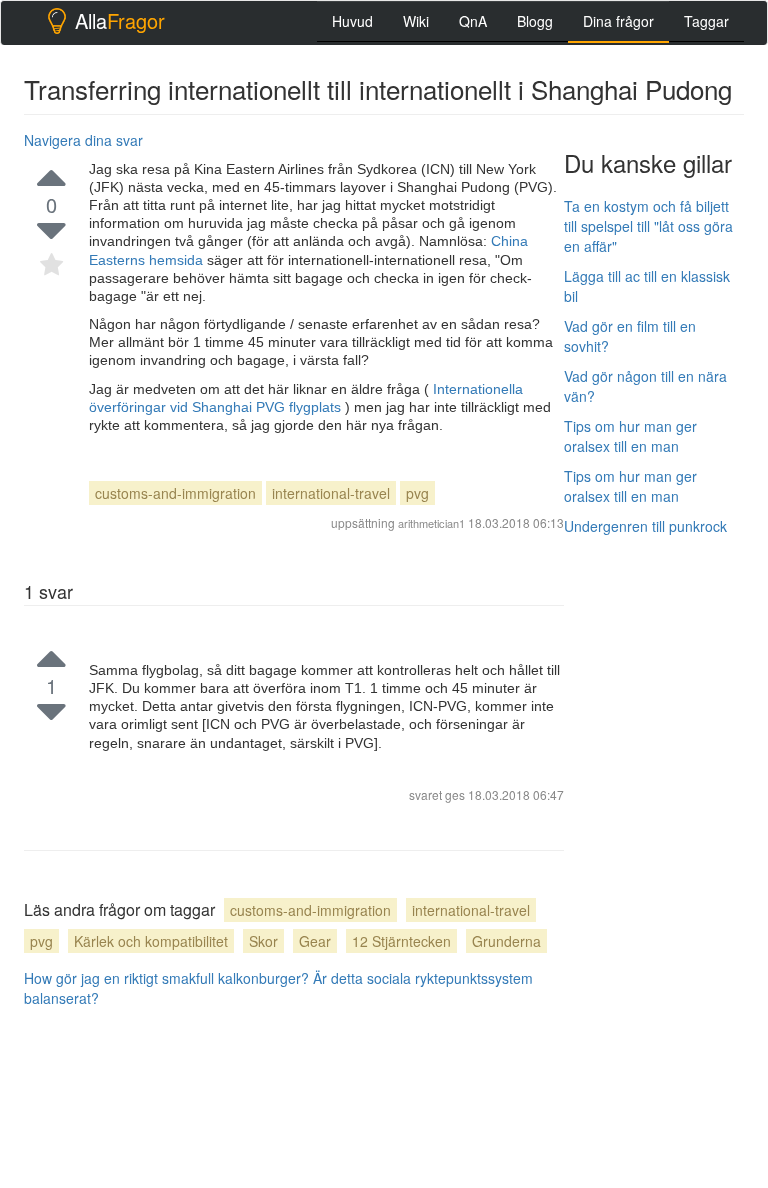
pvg (417, 493)
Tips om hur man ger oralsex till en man (630, 436)
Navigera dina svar (83, 140)
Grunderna (506, 941)
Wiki (416, 21)
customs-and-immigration (175, 493)
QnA (473, 21)
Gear (315, 941)
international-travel (331, 493)
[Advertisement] (666, 651)
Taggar (706, 21)
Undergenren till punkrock (645, 526)
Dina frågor (618, 21)
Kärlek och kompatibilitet (151, 941)
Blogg (535, 21)
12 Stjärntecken (401, 941)
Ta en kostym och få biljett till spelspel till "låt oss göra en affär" (648, 226)
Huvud (352, 21)
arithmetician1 (431, 523)
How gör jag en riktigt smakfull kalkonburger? (166, 978)
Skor (263, 941)
